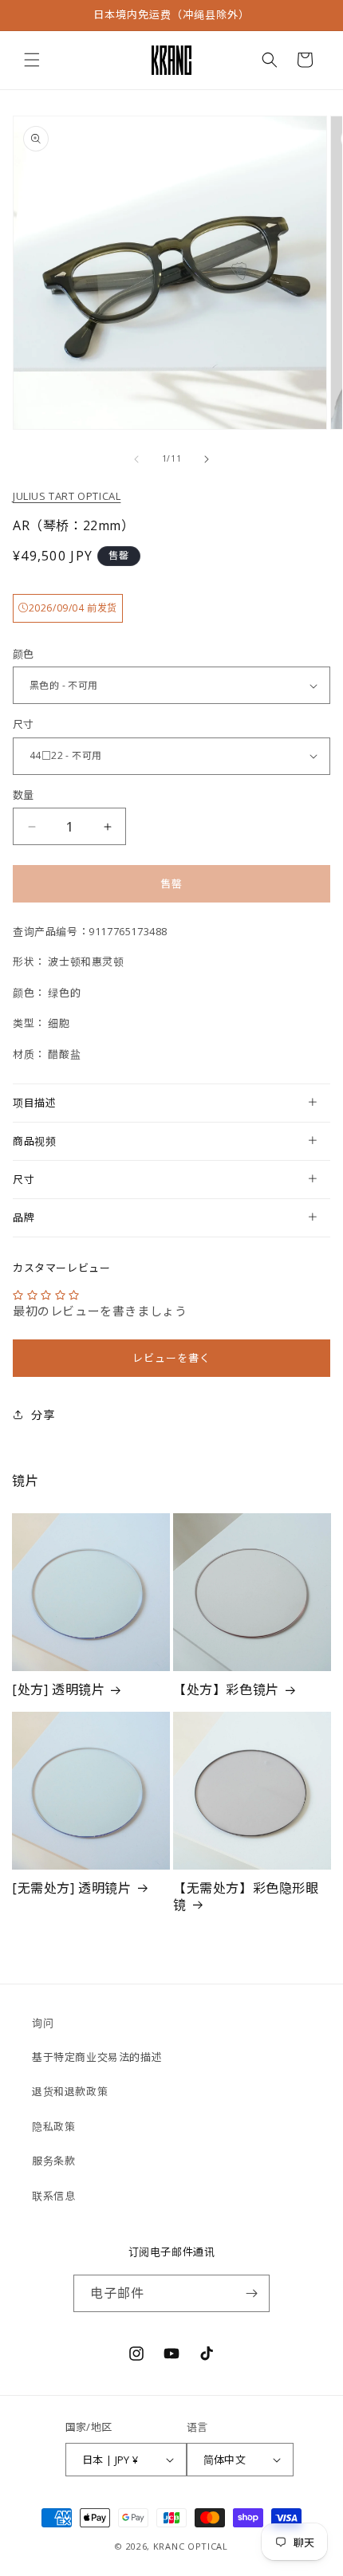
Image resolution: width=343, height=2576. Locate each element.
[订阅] (251, 2293)
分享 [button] (43, 1415)
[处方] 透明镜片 (58, 1690)
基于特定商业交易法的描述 (97, 2057)
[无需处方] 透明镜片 (72, 1888)
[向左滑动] (136, 459)
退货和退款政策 (70, 2091)
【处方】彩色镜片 (226, 1690)
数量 (24, 795)
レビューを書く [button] (171, 1358)
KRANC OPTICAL (191, 2546)
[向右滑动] (207, 459)
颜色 (24, 654)
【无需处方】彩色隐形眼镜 (246, 1897)
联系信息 (53, 2196)
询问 (43, 2023)
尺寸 (24, 724)
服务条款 (53, 2161)
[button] (32, 60)
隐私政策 (53, 2126)
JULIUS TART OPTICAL (67, 496)
